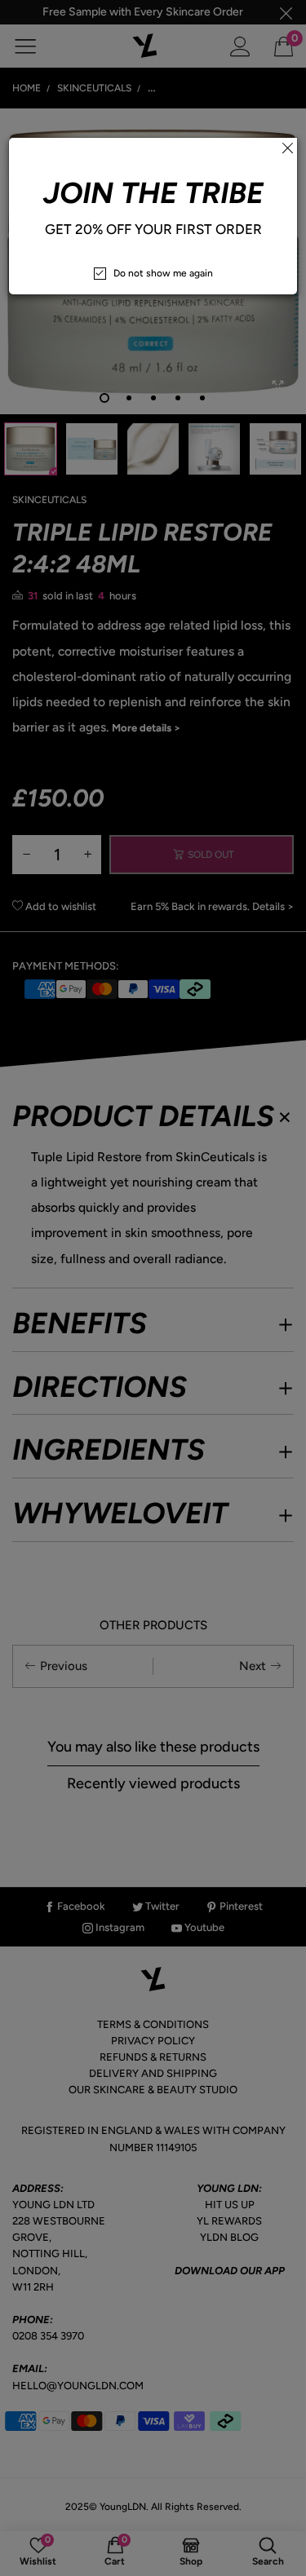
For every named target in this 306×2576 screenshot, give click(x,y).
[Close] (287, 148)
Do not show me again (163, 273)
